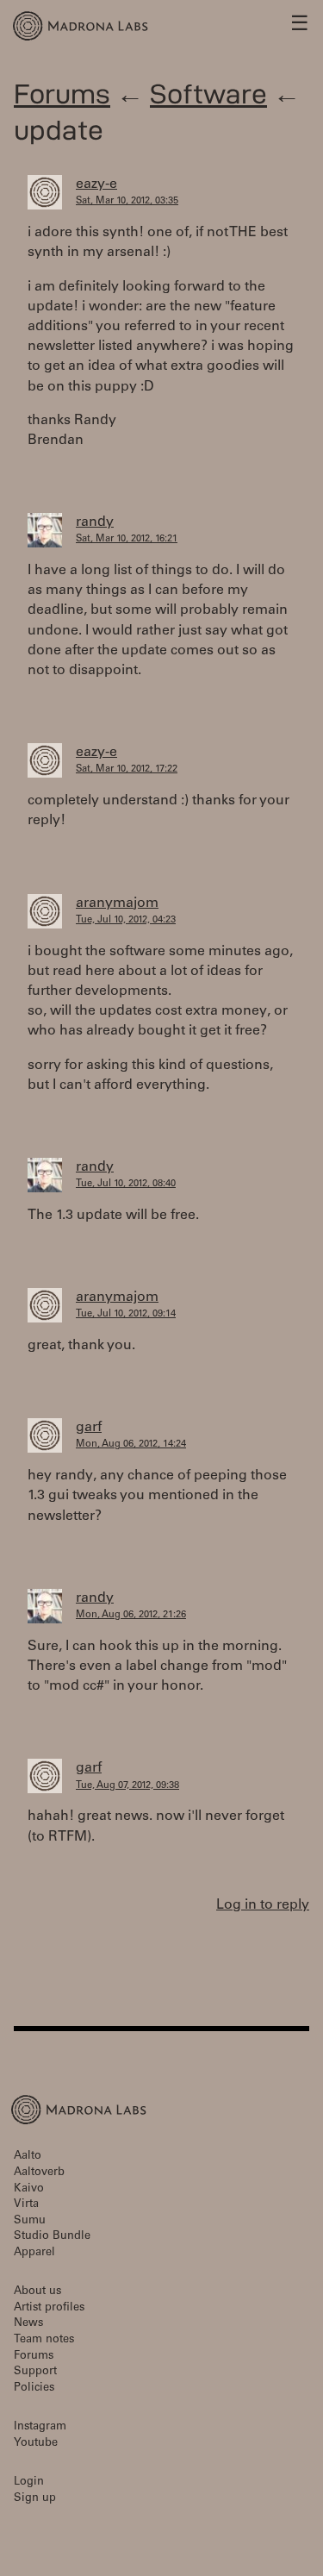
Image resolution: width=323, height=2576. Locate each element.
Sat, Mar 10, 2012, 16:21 (127, 539)
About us (37, 2292)
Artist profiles (49, 2308)
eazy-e (96, 184)
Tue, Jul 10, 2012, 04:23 (126, 920)
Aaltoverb (39, 2173)
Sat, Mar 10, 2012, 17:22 (127, 769)
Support (35, 2372)
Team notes (44, 2340)
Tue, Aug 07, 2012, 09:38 (127, 1786)
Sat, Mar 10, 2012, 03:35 (127, 201)
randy (95, 522)
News (28, 2324)
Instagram (40, 2427)
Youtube (36, 2444)
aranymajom (117, 903)
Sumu (30, 2221)
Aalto (28, 2157)
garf (89, 1428)
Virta (26, 2205)
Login (29, 2482)
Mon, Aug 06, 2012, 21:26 (131, 1615)
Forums (62, 94)
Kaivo (29, 2189)
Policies (34, 2388)
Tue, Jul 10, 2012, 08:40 (126, 1184)
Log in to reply (263, 1905)
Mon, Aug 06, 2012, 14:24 (131, 1444)
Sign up (35, 2499)
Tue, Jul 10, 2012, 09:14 (126, 1314)
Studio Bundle (52, 2237)
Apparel (34, 2253)
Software (208, 94)
